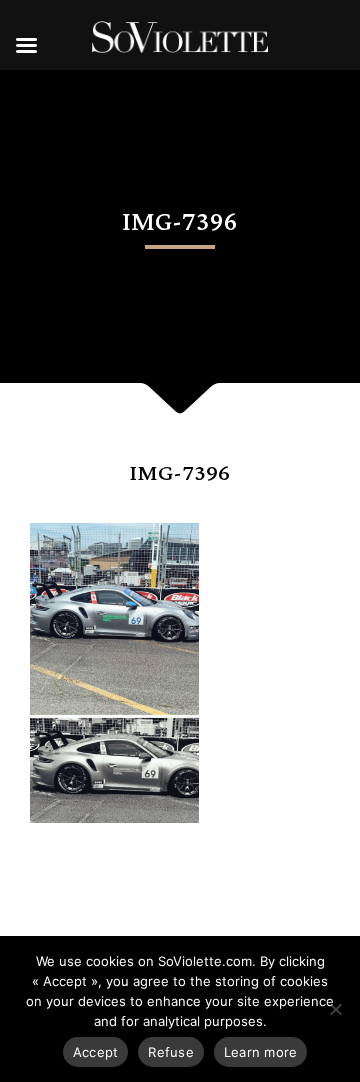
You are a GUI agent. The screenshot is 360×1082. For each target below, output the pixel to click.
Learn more (261, 1052)
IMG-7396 (180, 473)
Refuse (171, 1052)
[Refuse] (335, 1009)
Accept (96, 1052)
